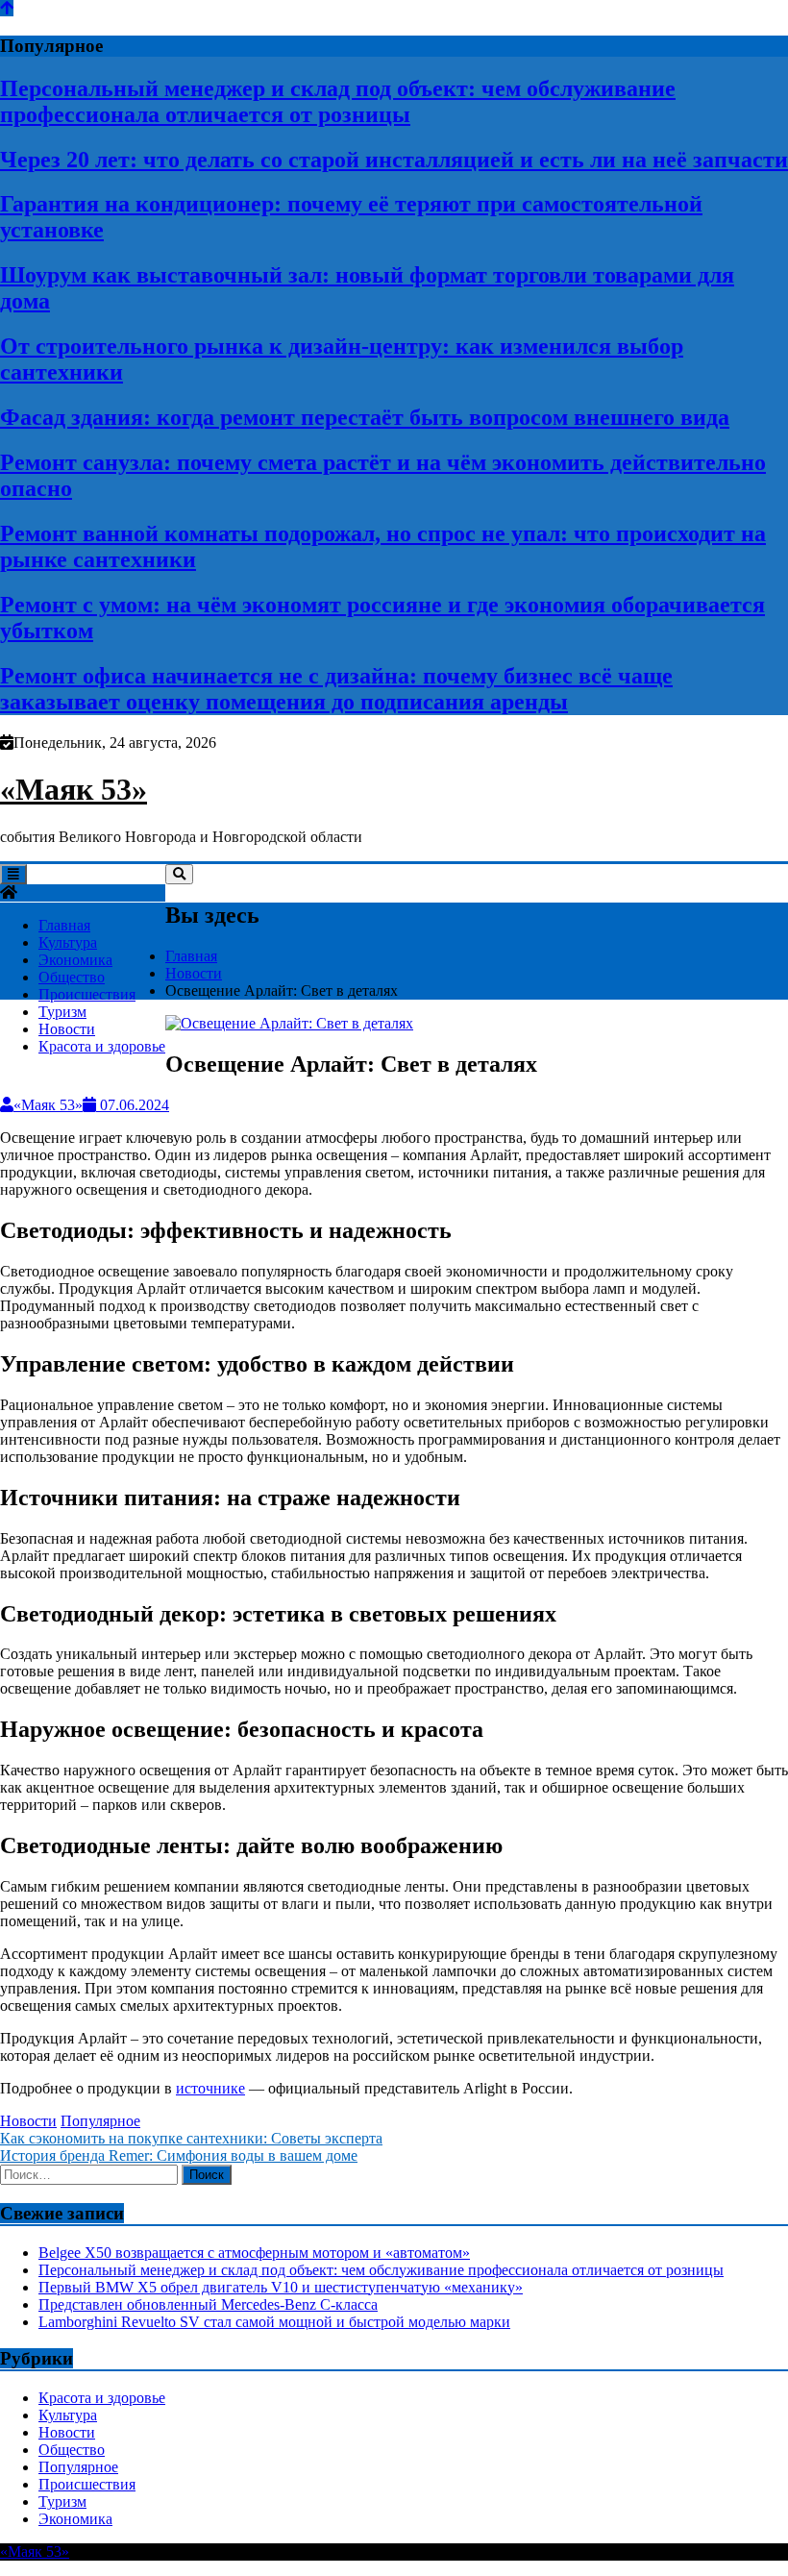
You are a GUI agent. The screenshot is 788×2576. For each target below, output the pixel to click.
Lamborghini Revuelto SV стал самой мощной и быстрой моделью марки (274, 2322)
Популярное (100, 2121)
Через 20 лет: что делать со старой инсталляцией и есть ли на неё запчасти (394, 160)
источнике (210, 2088)
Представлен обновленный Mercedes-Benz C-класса (208, 2304)
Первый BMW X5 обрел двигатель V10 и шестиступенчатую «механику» (281, 2287)
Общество (72, 977)
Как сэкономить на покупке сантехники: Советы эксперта (191, 2138)
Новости (67, 1029)
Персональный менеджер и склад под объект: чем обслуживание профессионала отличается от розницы (338, 101)
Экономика (75, 960)
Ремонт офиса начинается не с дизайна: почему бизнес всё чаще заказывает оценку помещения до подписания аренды (336, 689)
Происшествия (87, 994)
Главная (64, 925)
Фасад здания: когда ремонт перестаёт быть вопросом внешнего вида (365, 417)
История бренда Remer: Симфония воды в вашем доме (179, 2155)
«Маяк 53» (74, 789)
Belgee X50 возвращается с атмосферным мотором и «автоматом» (254, 2253)
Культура (68, 942)
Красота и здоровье (102, 1046)
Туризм (62, 1012)
